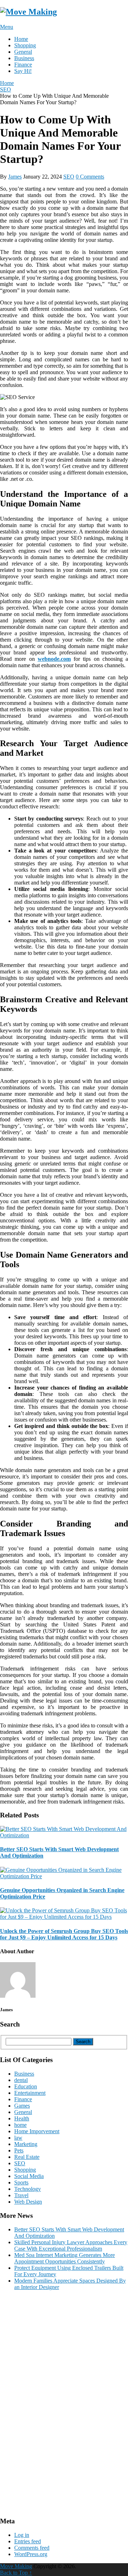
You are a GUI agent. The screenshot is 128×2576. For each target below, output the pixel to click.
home (20, 2125)
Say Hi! (23, 71)
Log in (22, 2535)
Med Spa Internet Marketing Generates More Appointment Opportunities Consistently (65, 2258)
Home (21, 39)
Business (24, 58)
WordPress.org (31, 2554)
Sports (21, 2182)
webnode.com (54, 659)
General (23, 52)
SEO (69, 177)
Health (22, 2118)
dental (21, 2080)
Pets (19, 2150)
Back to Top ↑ (16, 2573)
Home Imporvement (37, 2131)
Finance (23, 65)
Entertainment (30, 2093)
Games (22, 2106)
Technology (28, 2189)
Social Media (29, 2176)
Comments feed (32, 2548)
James (15, 177)
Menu (7, 27)
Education (26, 2086)
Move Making (16, 2566)
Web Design (28, 2202)
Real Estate (27, 2157)
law (18, 2138)
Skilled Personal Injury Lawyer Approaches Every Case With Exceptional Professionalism (71, 2245)
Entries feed (28, 2541)
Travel (21, 2195)
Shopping (25, 45)
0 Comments (90, 177)
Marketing (26, 2144)
